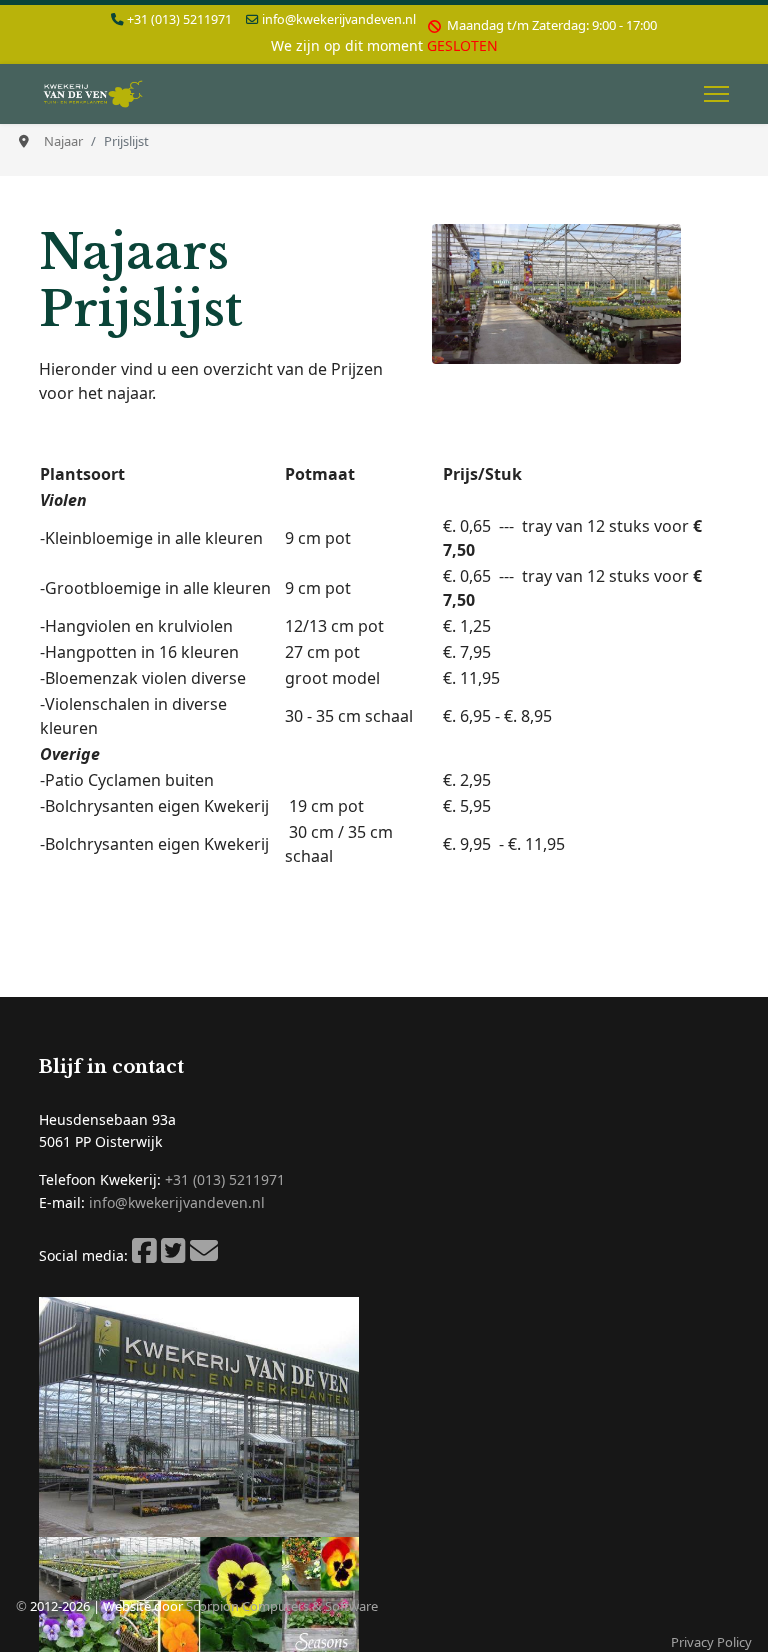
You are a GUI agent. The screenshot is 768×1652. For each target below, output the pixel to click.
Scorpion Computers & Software (282, 1606)
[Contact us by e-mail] (204, 1255)
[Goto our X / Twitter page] (173, 1255)
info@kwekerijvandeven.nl (339, 19)
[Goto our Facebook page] (144, 1255)
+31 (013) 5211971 (179, 19)
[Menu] (716, 94)
